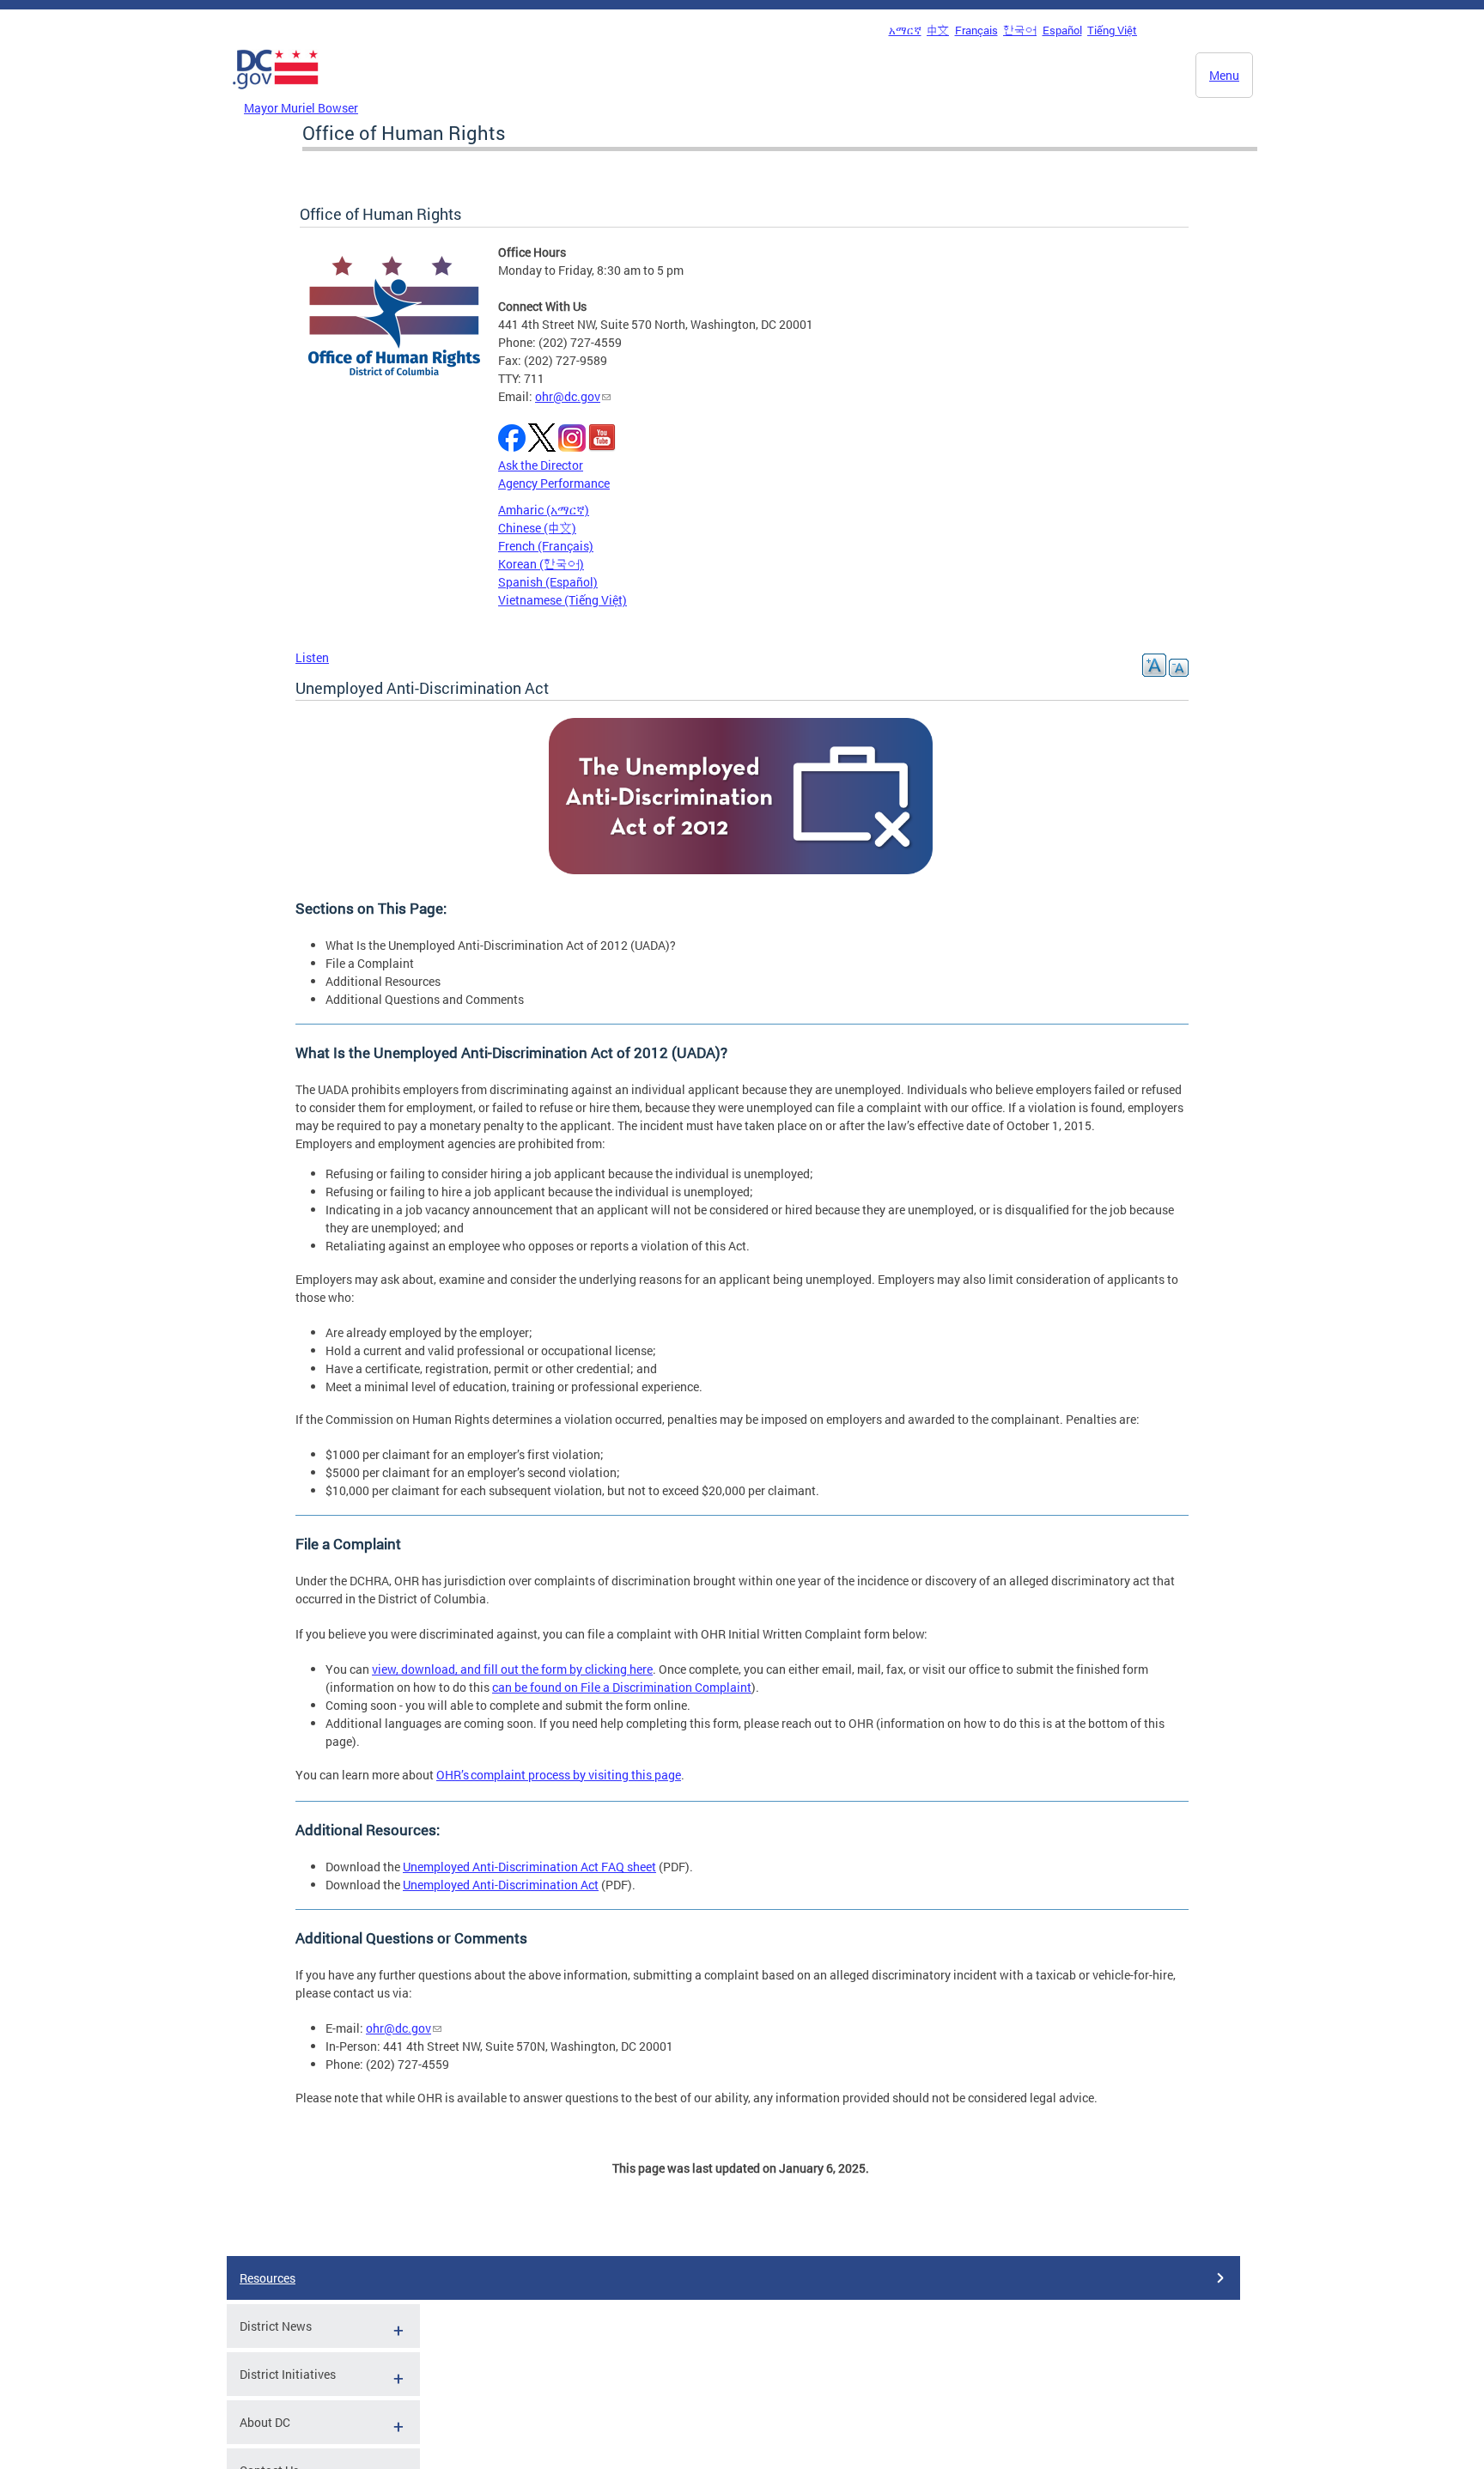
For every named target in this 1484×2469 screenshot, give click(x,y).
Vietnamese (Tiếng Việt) (563, 600)
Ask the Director (541, 465)
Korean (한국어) (541, 564)
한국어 (1020, 30)
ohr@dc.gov (568, 396)
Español (1062, 30)
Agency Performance (554, 483)
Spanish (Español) (548, 582)
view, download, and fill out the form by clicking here (512, 1669)
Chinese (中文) (537, 528)
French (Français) (546, 546)
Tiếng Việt (1112, 30)
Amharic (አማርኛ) (544, 510)
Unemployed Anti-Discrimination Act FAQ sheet (529, 1867)
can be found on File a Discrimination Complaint (622, 1687)
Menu (1224, 75)
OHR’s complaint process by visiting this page (559, 1775)
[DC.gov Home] (276, 94)
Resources (268, 2278)
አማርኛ (905, 30)
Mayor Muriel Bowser (301, 108)
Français (976, 30)
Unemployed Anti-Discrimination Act (501, 1885)
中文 (938, 30)
